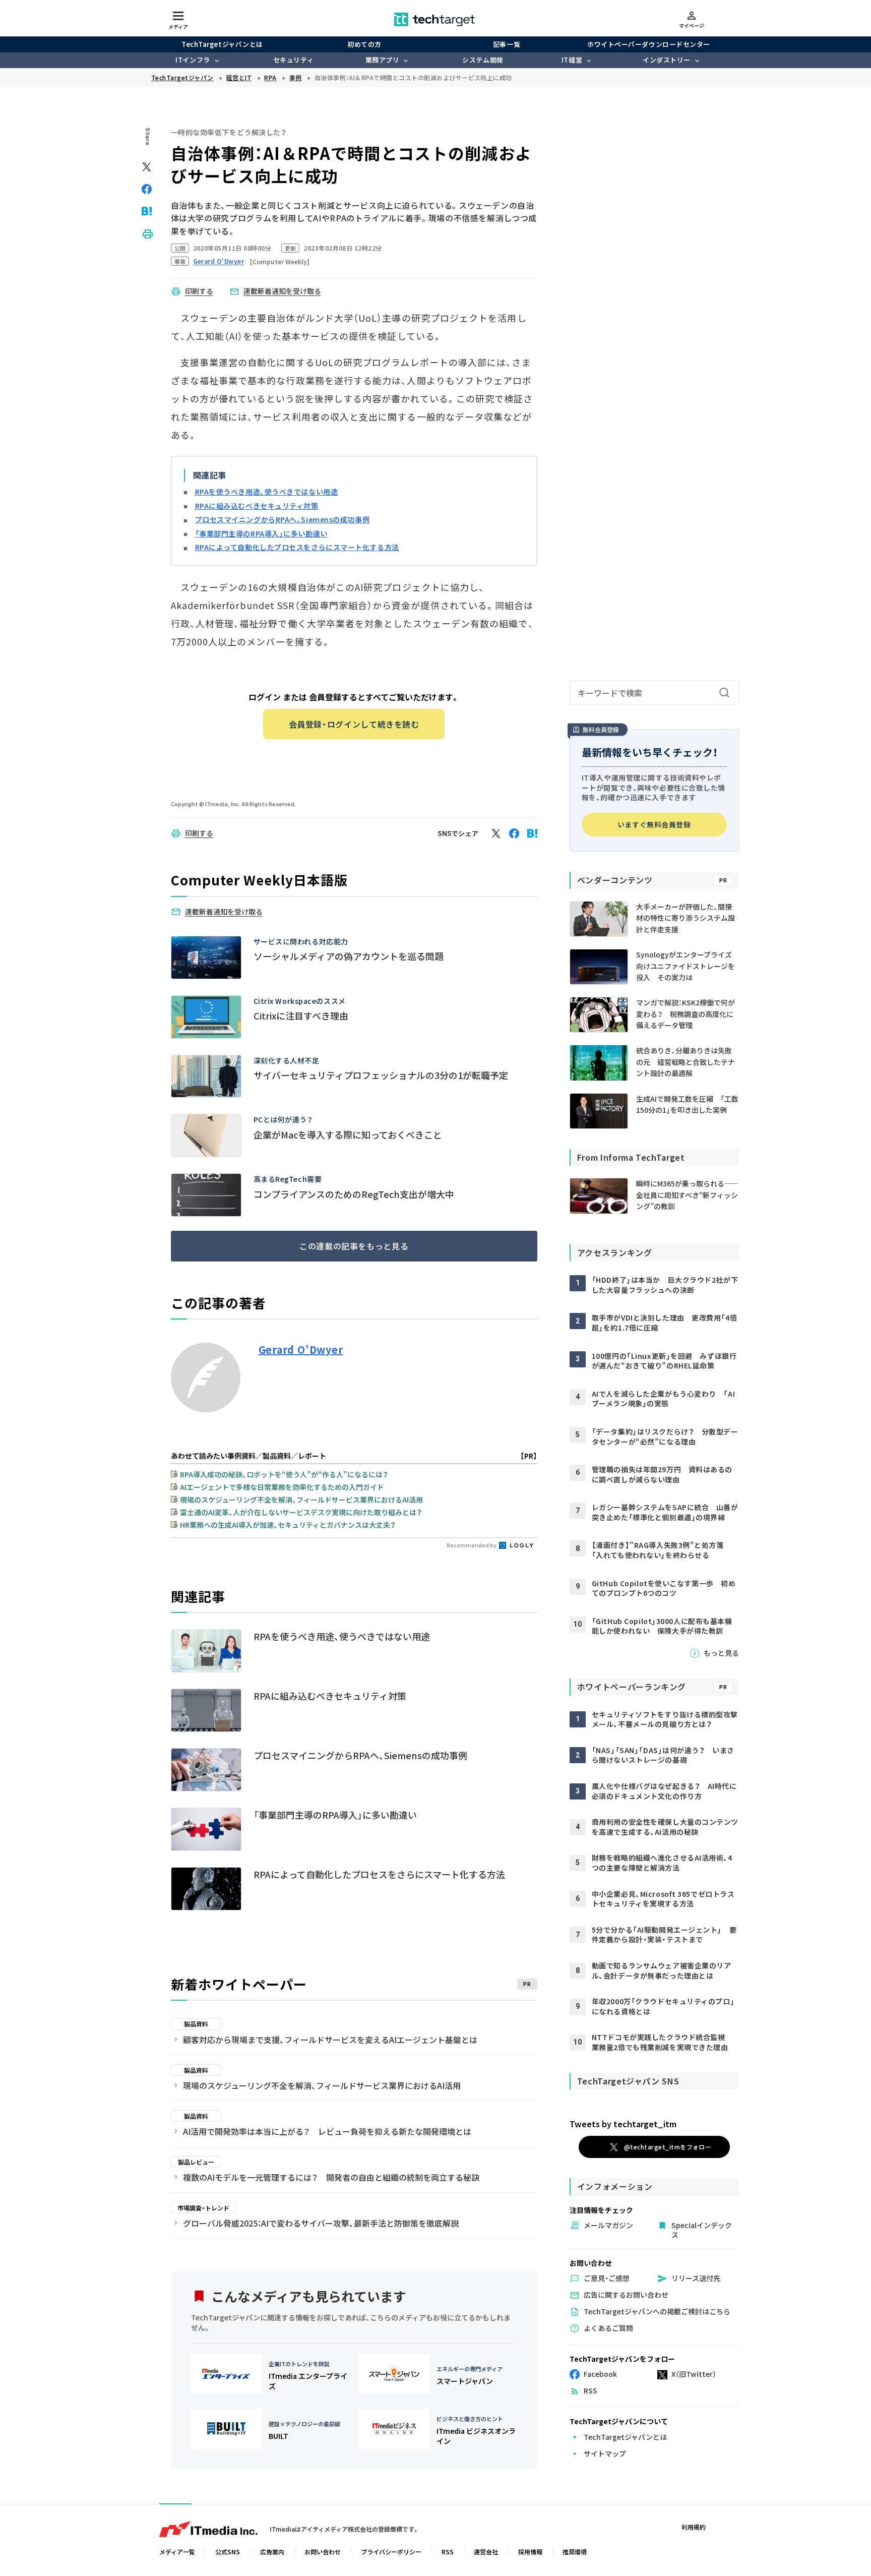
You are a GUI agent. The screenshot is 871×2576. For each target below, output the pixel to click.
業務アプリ (383, 60)
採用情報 (530, 2552)
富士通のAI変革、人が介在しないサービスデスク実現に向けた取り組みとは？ (301, 1512)
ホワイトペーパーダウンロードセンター (648, 44)
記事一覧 (507, 44)
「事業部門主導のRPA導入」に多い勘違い (261, 533)
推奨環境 (575, 2552)
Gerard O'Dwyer (301, 1350)
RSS (448, 2552)
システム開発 (483, 60)
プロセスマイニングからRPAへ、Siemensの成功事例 (283, 519)
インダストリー (667, 60)
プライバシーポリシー (391, 2552)
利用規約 (694, 2527)
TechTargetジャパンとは (222, 44)
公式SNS (228, 2552)
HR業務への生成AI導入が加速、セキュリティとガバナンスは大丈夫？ (288, 1525)
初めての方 (364, 44)
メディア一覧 (177, 2552)
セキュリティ (293, 60)
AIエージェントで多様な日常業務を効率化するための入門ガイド (282, 1487)
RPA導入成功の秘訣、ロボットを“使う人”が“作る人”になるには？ (284, 1474)
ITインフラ (193, 60)
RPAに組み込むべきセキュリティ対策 (257, 506)
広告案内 (272, 2552)
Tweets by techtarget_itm (623, 2124)
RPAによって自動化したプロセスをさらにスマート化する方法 (297, 547)
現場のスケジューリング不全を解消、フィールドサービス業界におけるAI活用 (301, 1500)
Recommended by (472, 1545)
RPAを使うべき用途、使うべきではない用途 (267, 492)
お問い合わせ (323, 2552)
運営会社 (486, 2552)
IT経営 (572, 60)
